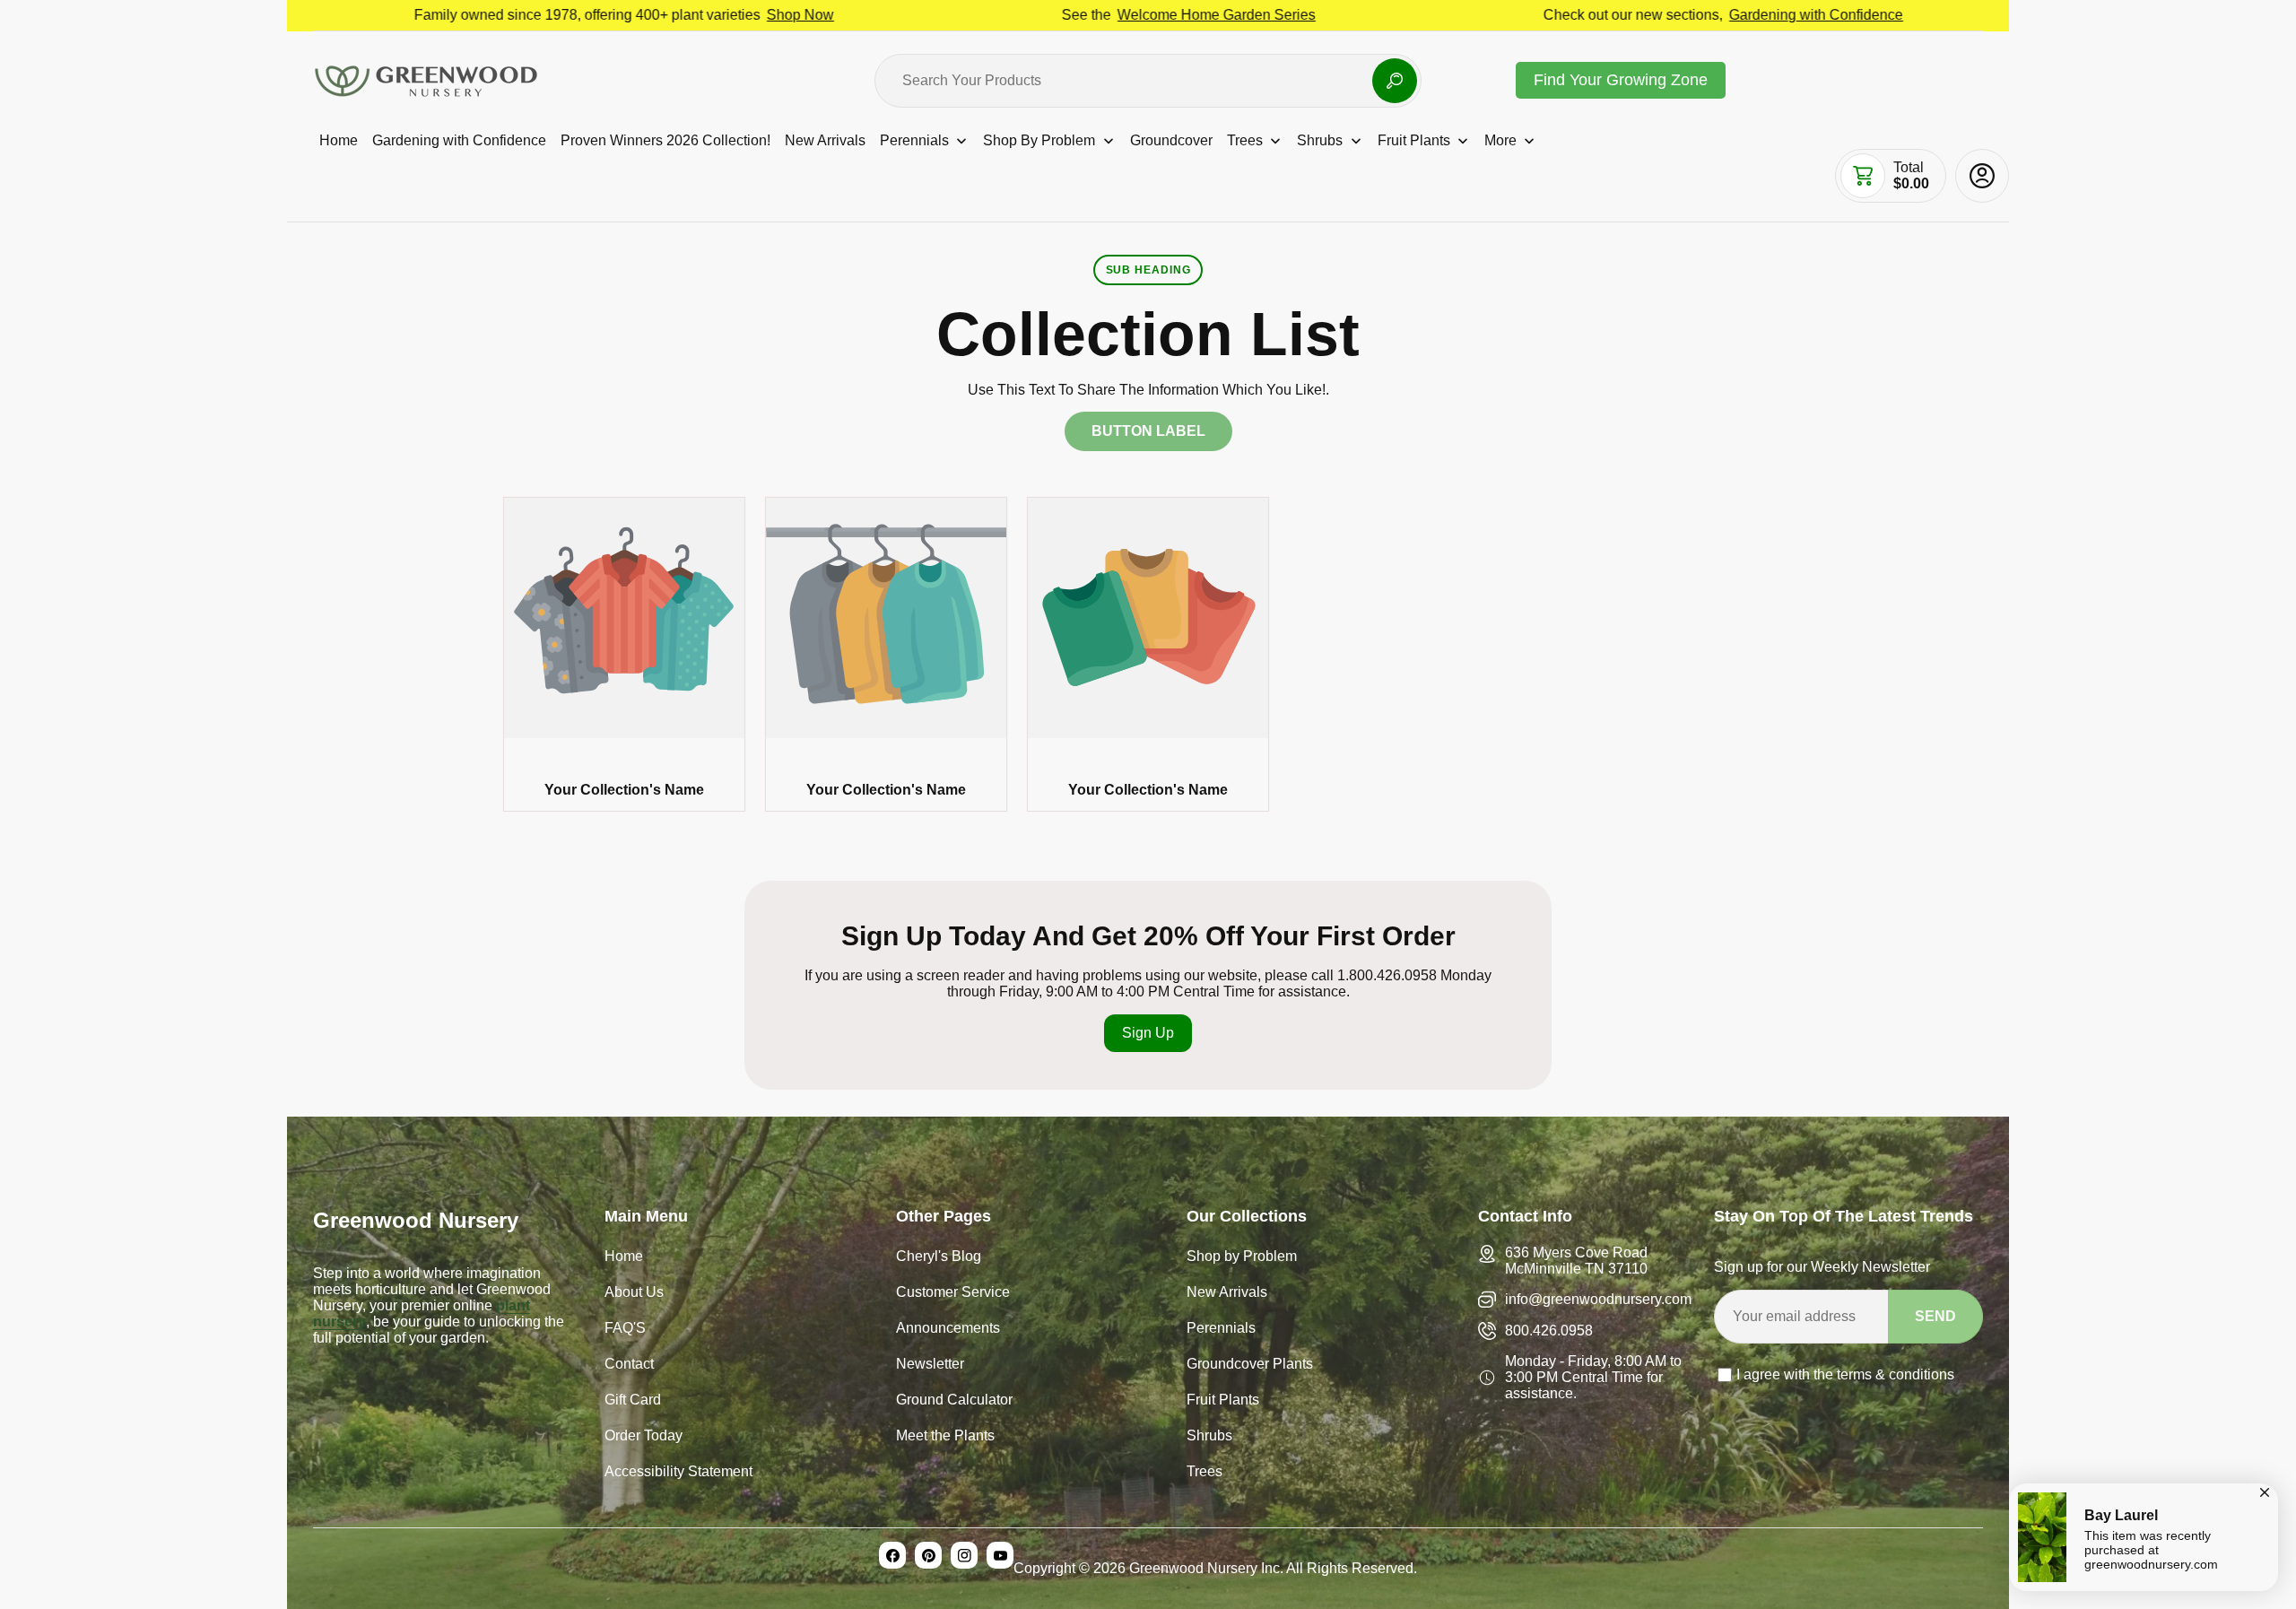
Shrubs (1209, 1437)
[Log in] (1982, 176)
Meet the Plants (945, 1437)
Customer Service (953, 1294)
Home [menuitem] (339, 140)
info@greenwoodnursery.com (1598, 1299)
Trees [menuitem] (1245, 140)
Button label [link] (1148, 431)
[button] (1863, 176)
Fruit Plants (1223, 1401)
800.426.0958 (1549, 1331)
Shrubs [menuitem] (1320, 140)
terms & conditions (1896, 1374)
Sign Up (1148, 1033)
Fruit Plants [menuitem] (1414, 140)
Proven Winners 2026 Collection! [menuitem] (665, 140)
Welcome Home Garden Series (1101, 15)
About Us (634, 1294)
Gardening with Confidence (1700, 15)
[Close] (2265, 1490)
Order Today (644, 1437)
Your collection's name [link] (624, 790)
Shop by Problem (1242, 1258)
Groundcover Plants (1250, 1365)
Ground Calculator (954, 1401)
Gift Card (633, 1401)
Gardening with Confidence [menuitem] (459, 140)
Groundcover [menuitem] (1171, 140)
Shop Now (685, 15)
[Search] (1395, 81)
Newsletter (930, 1365)
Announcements (948, 1330)
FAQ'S (625, 1330)
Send (1935, 1316)
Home (624, 1258)
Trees (1205, 1473)
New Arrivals (1227, 1294)
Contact (629, 1365)
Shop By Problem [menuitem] (1039, 140)
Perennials (1221, 1330)
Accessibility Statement (678, 1473)
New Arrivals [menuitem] (825, 140)
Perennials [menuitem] (914, 140)
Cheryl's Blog (939, 1258)
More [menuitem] (1500, 140)
